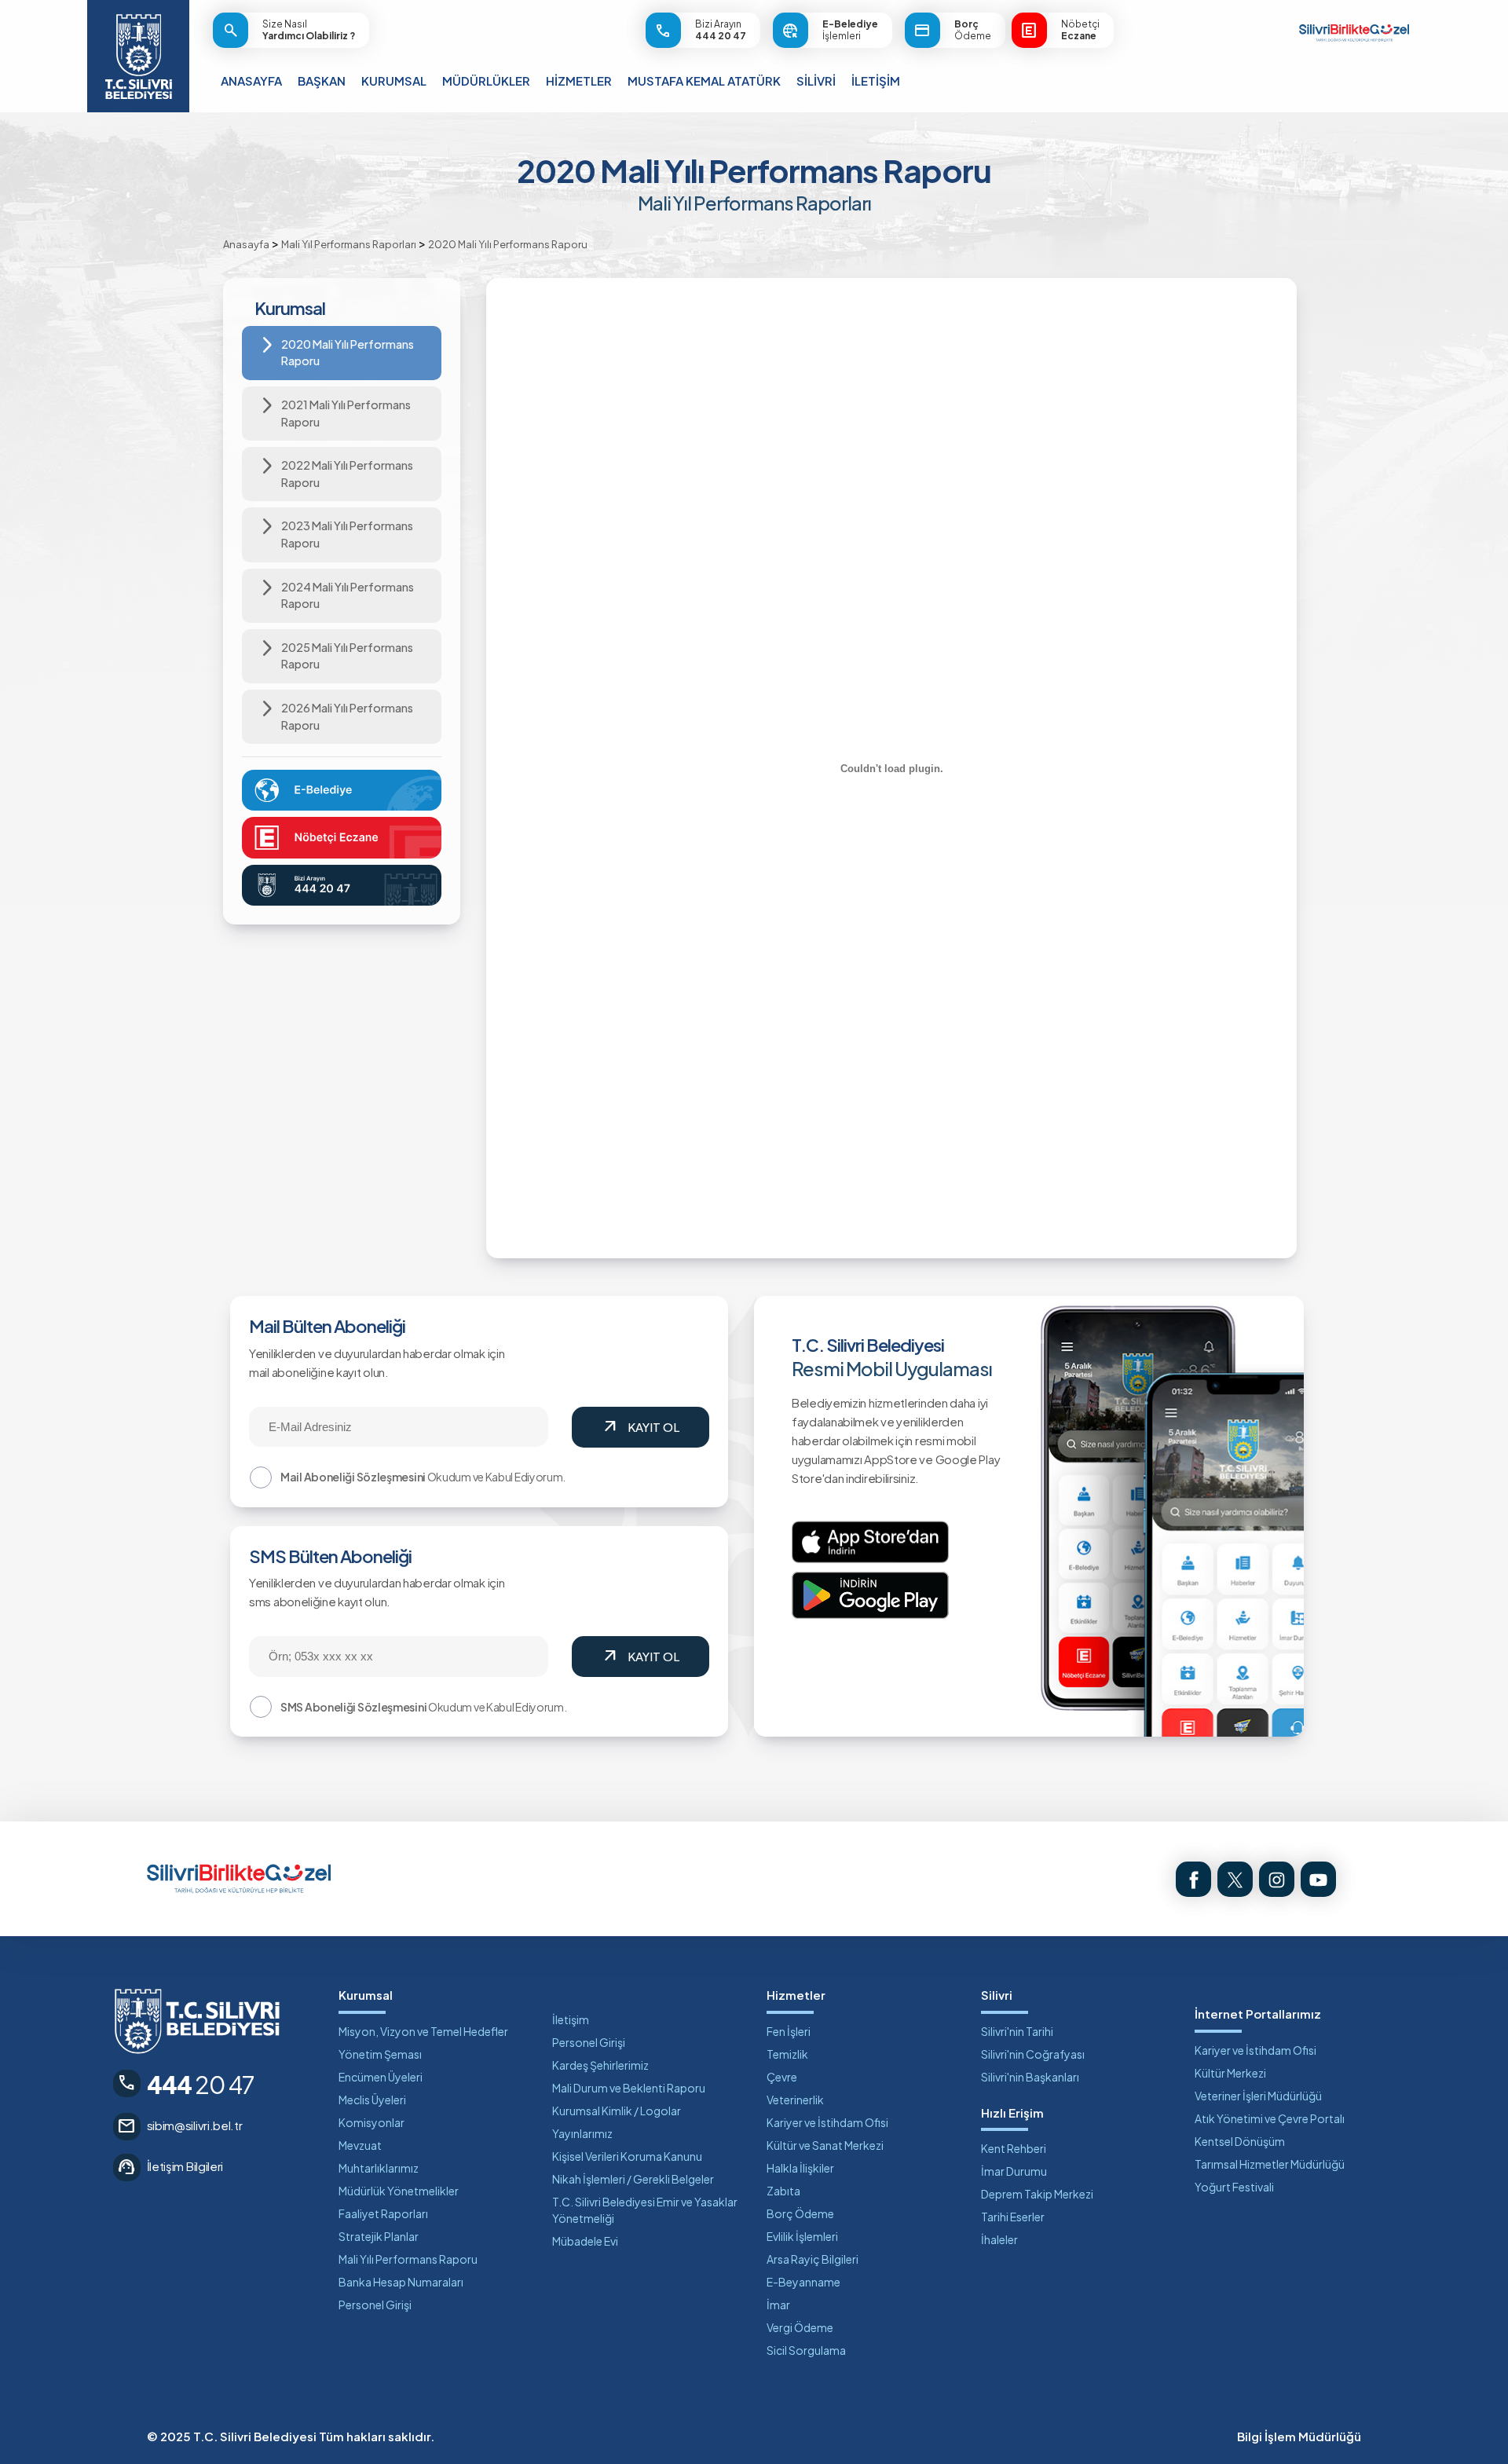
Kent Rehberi (1014, 2148)
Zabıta (783, 2191)
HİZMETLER (579, 81)
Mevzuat (360, 2145)
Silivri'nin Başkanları (1030, 2077)
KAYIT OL (640, 1427)
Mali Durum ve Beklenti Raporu (629, 2088)
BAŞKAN (322, 81)
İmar (778, 2305)
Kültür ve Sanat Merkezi (825, 2145)
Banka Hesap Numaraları (401, 2282)
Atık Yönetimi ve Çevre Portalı (1270, 2118)
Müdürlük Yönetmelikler (399, 2191)
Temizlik (787, 2054)
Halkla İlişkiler (800, 2168)
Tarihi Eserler (1013, 2217)
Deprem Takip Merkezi (1037, 2194)
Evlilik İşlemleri (802, 2236)
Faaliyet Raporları (383, 2213)
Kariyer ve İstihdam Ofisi (827, 2122)
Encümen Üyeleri (381, 2077)
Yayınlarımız (582, 2133)
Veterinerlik (795, 2100)
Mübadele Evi (585, 2241)
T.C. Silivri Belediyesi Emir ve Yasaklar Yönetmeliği (645, 2210)
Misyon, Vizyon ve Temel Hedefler (423, 2031)
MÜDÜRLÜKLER (486, 81)
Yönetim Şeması (380, 2054)
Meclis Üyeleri (372, 2100)
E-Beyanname (803, 2282)
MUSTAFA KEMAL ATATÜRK (704, 81)
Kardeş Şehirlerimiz (600, 2065)
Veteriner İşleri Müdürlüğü (1258, 2096)
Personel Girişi (375, 2305)
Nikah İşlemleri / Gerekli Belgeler (633, 2179)
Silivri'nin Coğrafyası (1033, 2054)
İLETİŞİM (876, 81)
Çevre (782, 2077)
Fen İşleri (789, 2031)
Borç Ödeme (800, 2213)
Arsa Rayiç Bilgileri (813, 2259)
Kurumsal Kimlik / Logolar (617, 2111)
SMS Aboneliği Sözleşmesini (353, 1707)
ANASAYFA (251, 81)
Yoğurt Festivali (1234, 2187)
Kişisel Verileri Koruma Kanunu (627, 2156)
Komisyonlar (372, 2122)
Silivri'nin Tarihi (1017, 2031)
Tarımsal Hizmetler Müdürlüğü (1270, 2164)
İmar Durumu (1014, 2171)
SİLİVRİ (816, 81)
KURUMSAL (394, 81)
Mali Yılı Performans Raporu (408, 2259)
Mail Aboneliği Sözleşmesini (353, 1477)
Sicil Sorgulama (806, 2350)
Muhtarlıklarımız (379, 2168)
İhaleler (999, 2239)
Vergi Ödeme (800, 2327)
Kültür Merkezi (1230, 2073)
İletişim (571, 2019)
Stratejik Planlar (379, 2236)
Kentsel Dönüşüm (1240, 2141)
